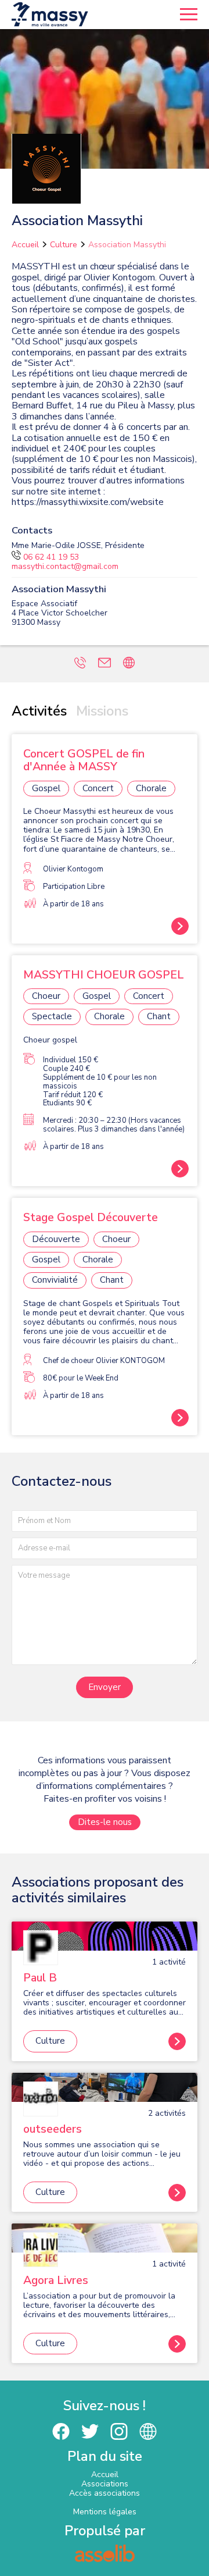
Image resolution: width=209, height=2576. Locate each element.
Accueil (25, 245)
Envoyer (105, 1687)
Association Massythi (127, 245)
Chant (159, 1016)
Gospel (46, 788)
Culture (64, 245)
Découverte (56, 1239)
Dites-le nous (105, 1822)
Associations (105, 2484)
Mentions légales (105, 2512)
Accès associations (105, 2493)
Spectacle (52, 1016)
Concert (98, 788)
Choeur (46, 996)
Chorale (151, 788)
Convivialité (55, 1280)
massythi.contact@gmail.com (65, 566)
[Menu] (189, 15)
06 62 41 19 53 (51, 557)
